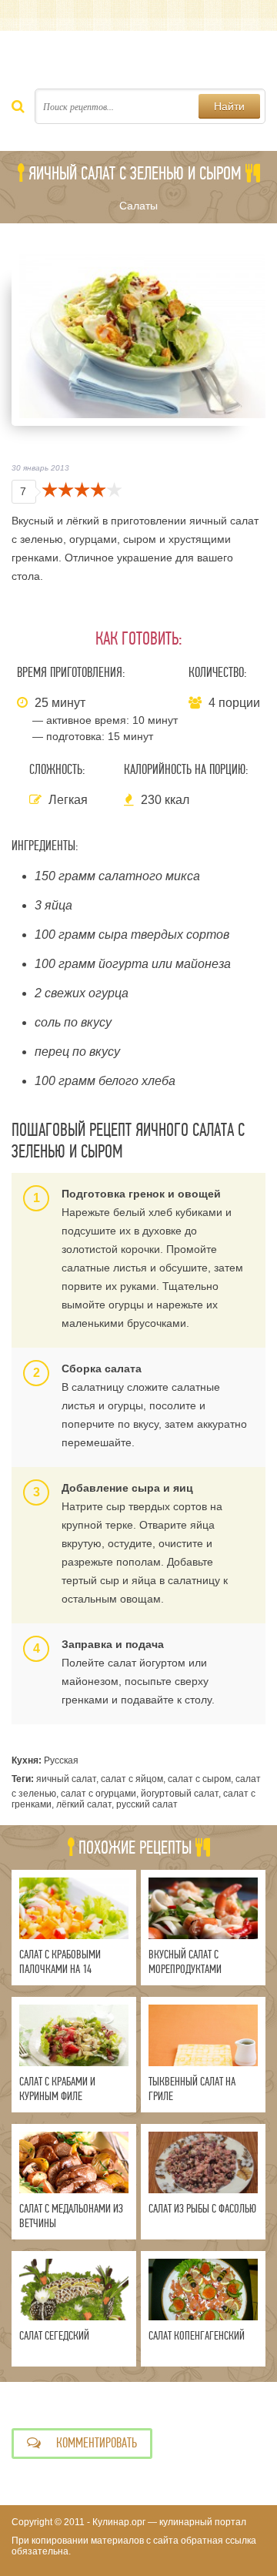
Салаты (138, 206)
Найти (229, 106)
